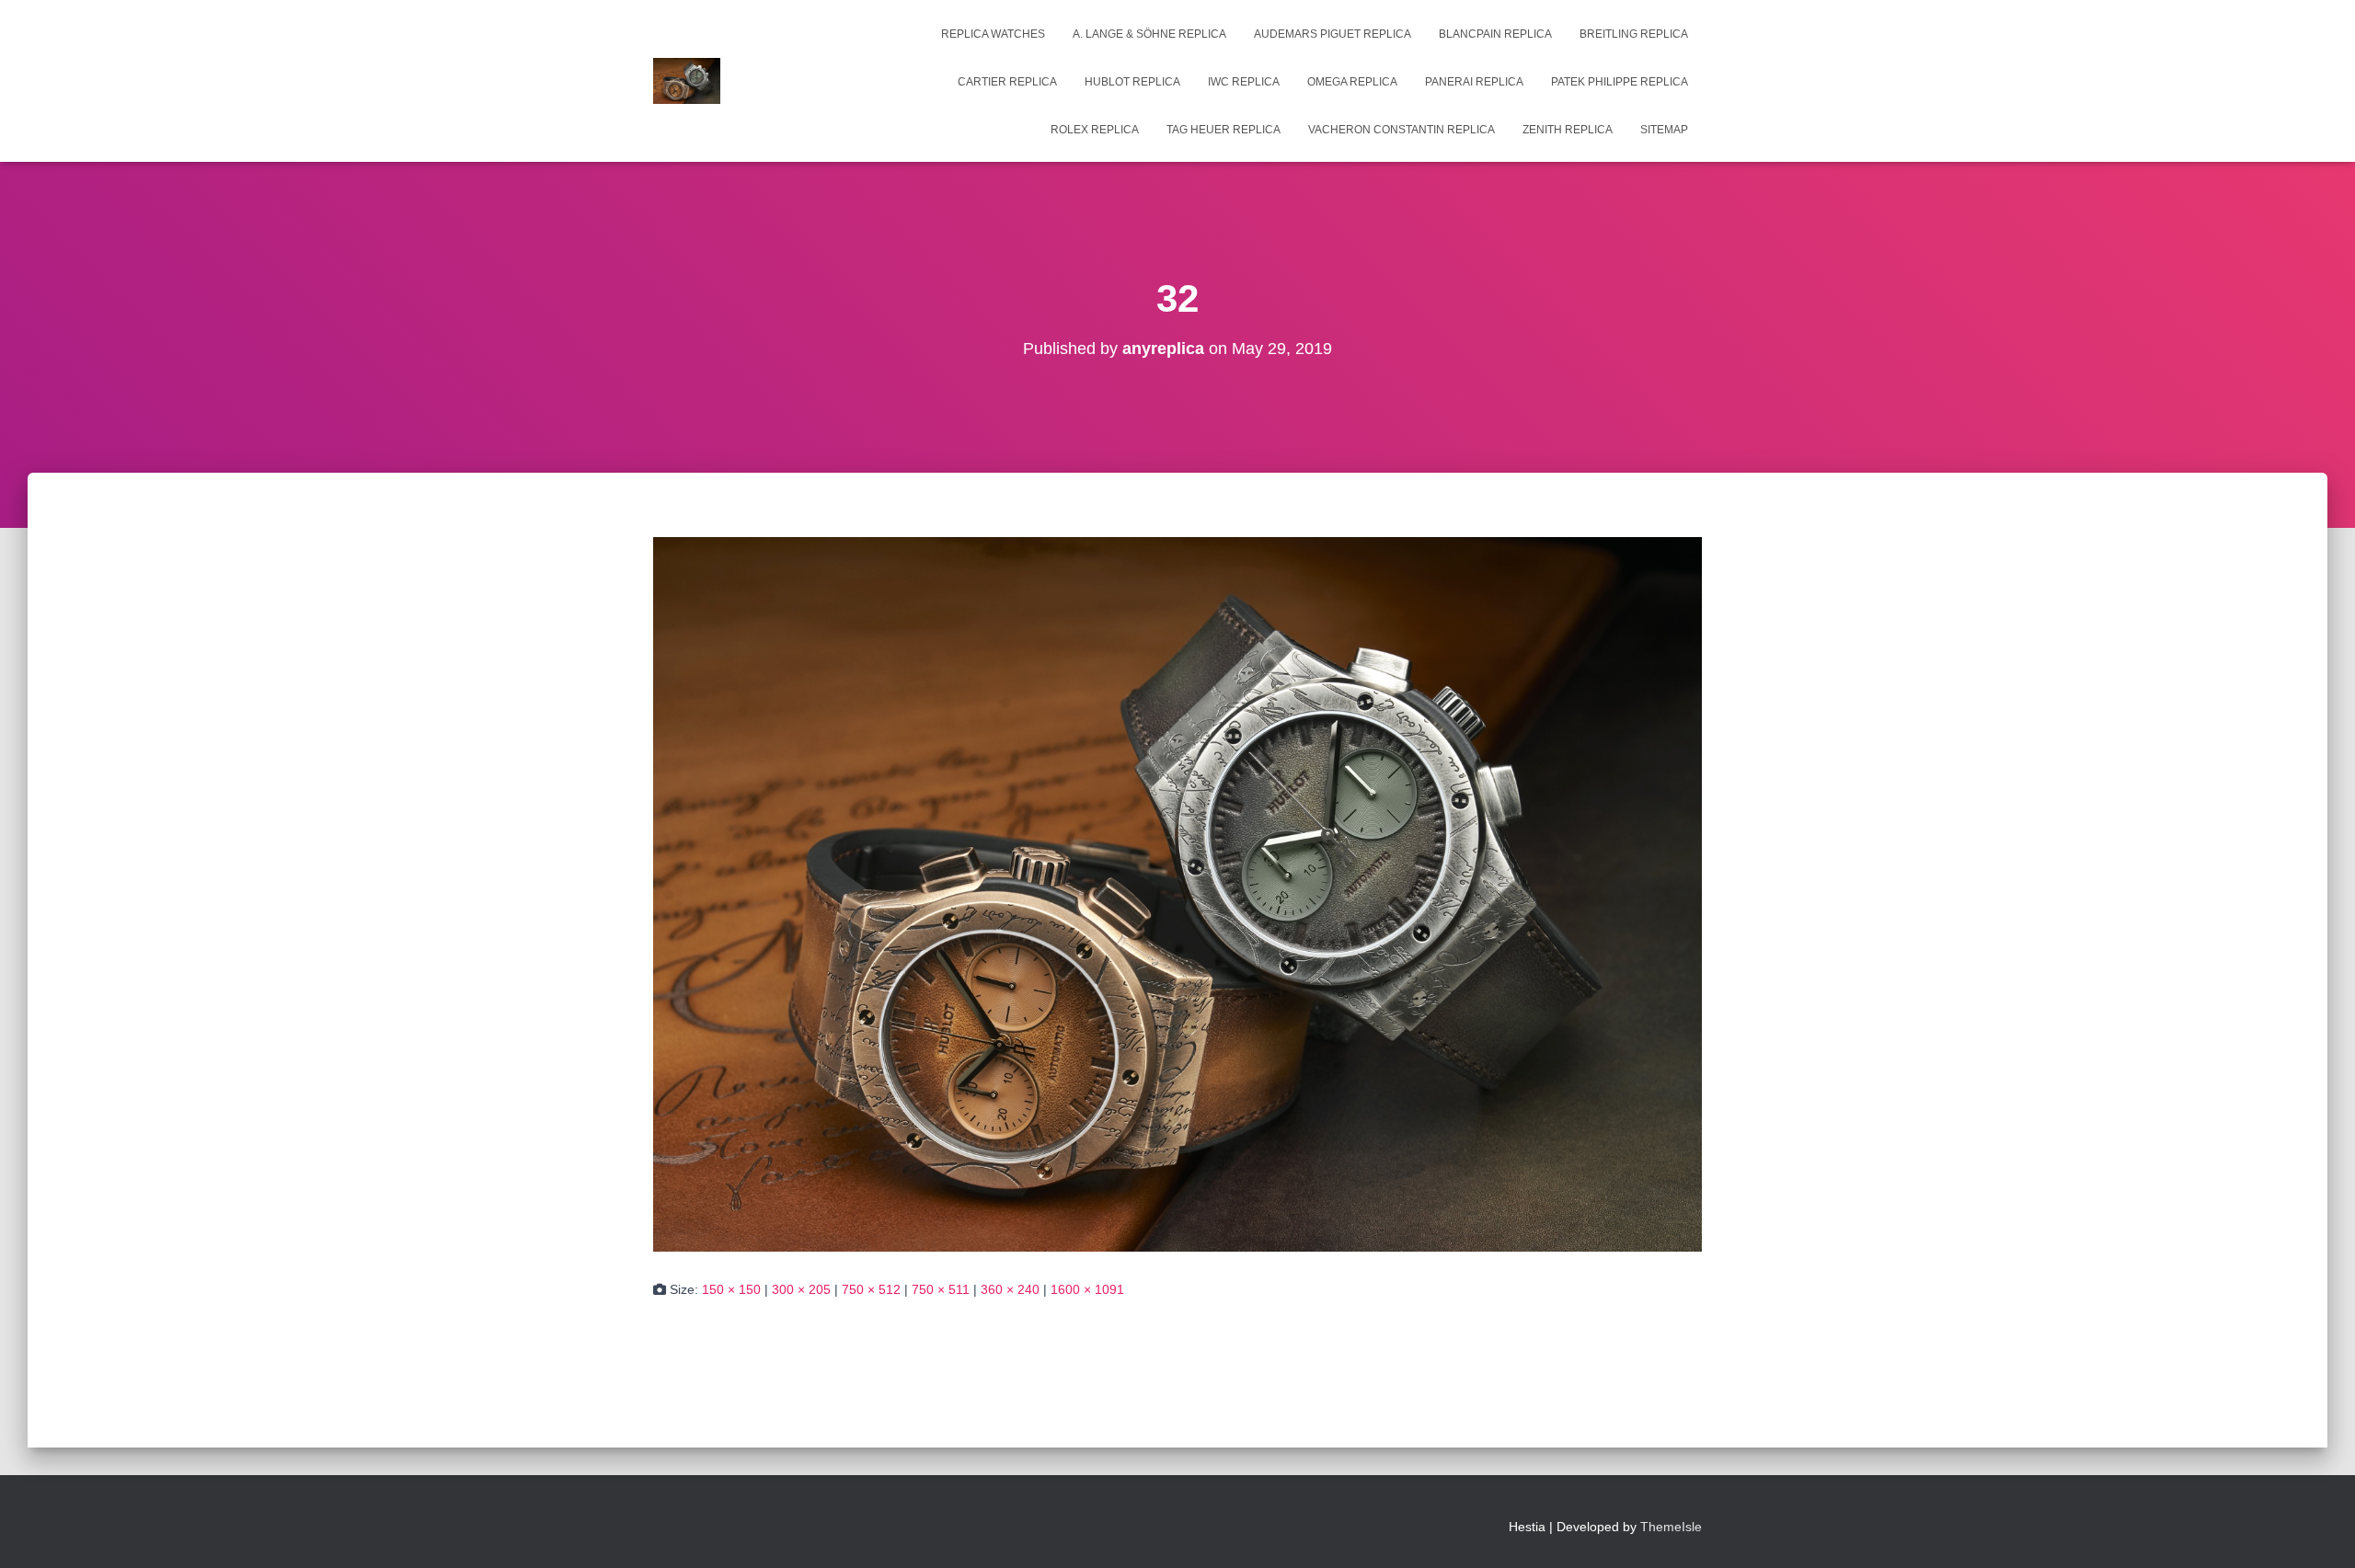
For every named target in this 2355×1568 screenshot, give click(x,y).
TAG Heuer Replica (1223, 130)
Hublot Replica (1132, 82)
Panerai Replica (1474, 82)
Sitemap (1664, 130)
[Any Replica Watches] (687, 81)
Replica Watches (993, 34)
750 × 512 (871, 1289)
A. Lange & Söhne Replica (1149, 34)
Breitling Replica (1634, 34)
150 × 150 (731, 1289)
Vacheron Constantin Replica (1402, 130)
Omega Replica (1352, 82)
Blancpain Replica (1495, 34)
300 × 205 (801, 1289)
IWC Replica (1244, 82)
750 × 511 (941, 1289)
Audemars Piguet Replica (1333, 34)
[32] (1177, 893)
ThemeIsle (1671, 1527)
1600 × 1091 (1087, 1289)
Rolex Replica (1095, 130)
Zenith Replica (1568, 130)
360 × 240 (1010, 1289)
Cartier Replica (1007, 82)
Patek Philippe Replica (1620, 82)
